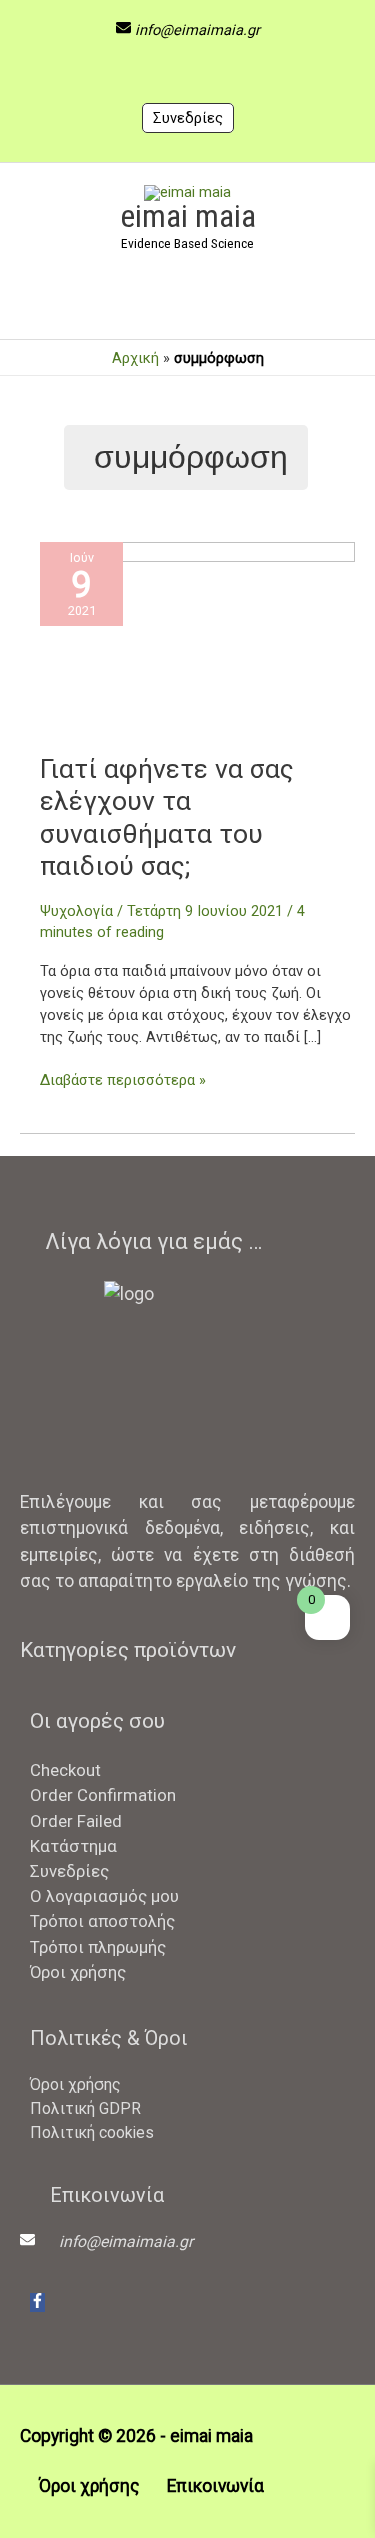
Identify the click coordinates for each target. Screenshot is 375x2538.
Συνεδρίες (188, 118)
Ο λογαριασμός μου (104, 1896)
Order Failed (76, 1821)
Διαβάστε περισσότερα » (123, 1079)
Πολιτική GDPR (85, 2108)
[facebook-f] (37, 2302)
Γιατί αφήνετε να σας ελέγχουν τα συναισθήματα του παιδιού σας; (167, 817)
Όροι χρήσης (78, 1972)
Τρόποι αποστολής (102, 1921)
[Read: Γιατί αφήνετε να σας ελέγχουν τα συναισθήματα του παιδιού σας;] (197, 646)
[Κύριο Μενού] (188, 306)
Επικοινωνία (215, 2486)
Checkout (65, 1770)
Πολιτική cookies (92, 2132)
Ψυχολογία (76, 911)
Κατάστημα (73, 1846)
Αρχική (135, 358)
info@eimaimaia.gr (197, 30)
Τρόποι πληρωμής (98, 1947)
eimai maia (188, 216)
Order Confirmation (103, 1795)
